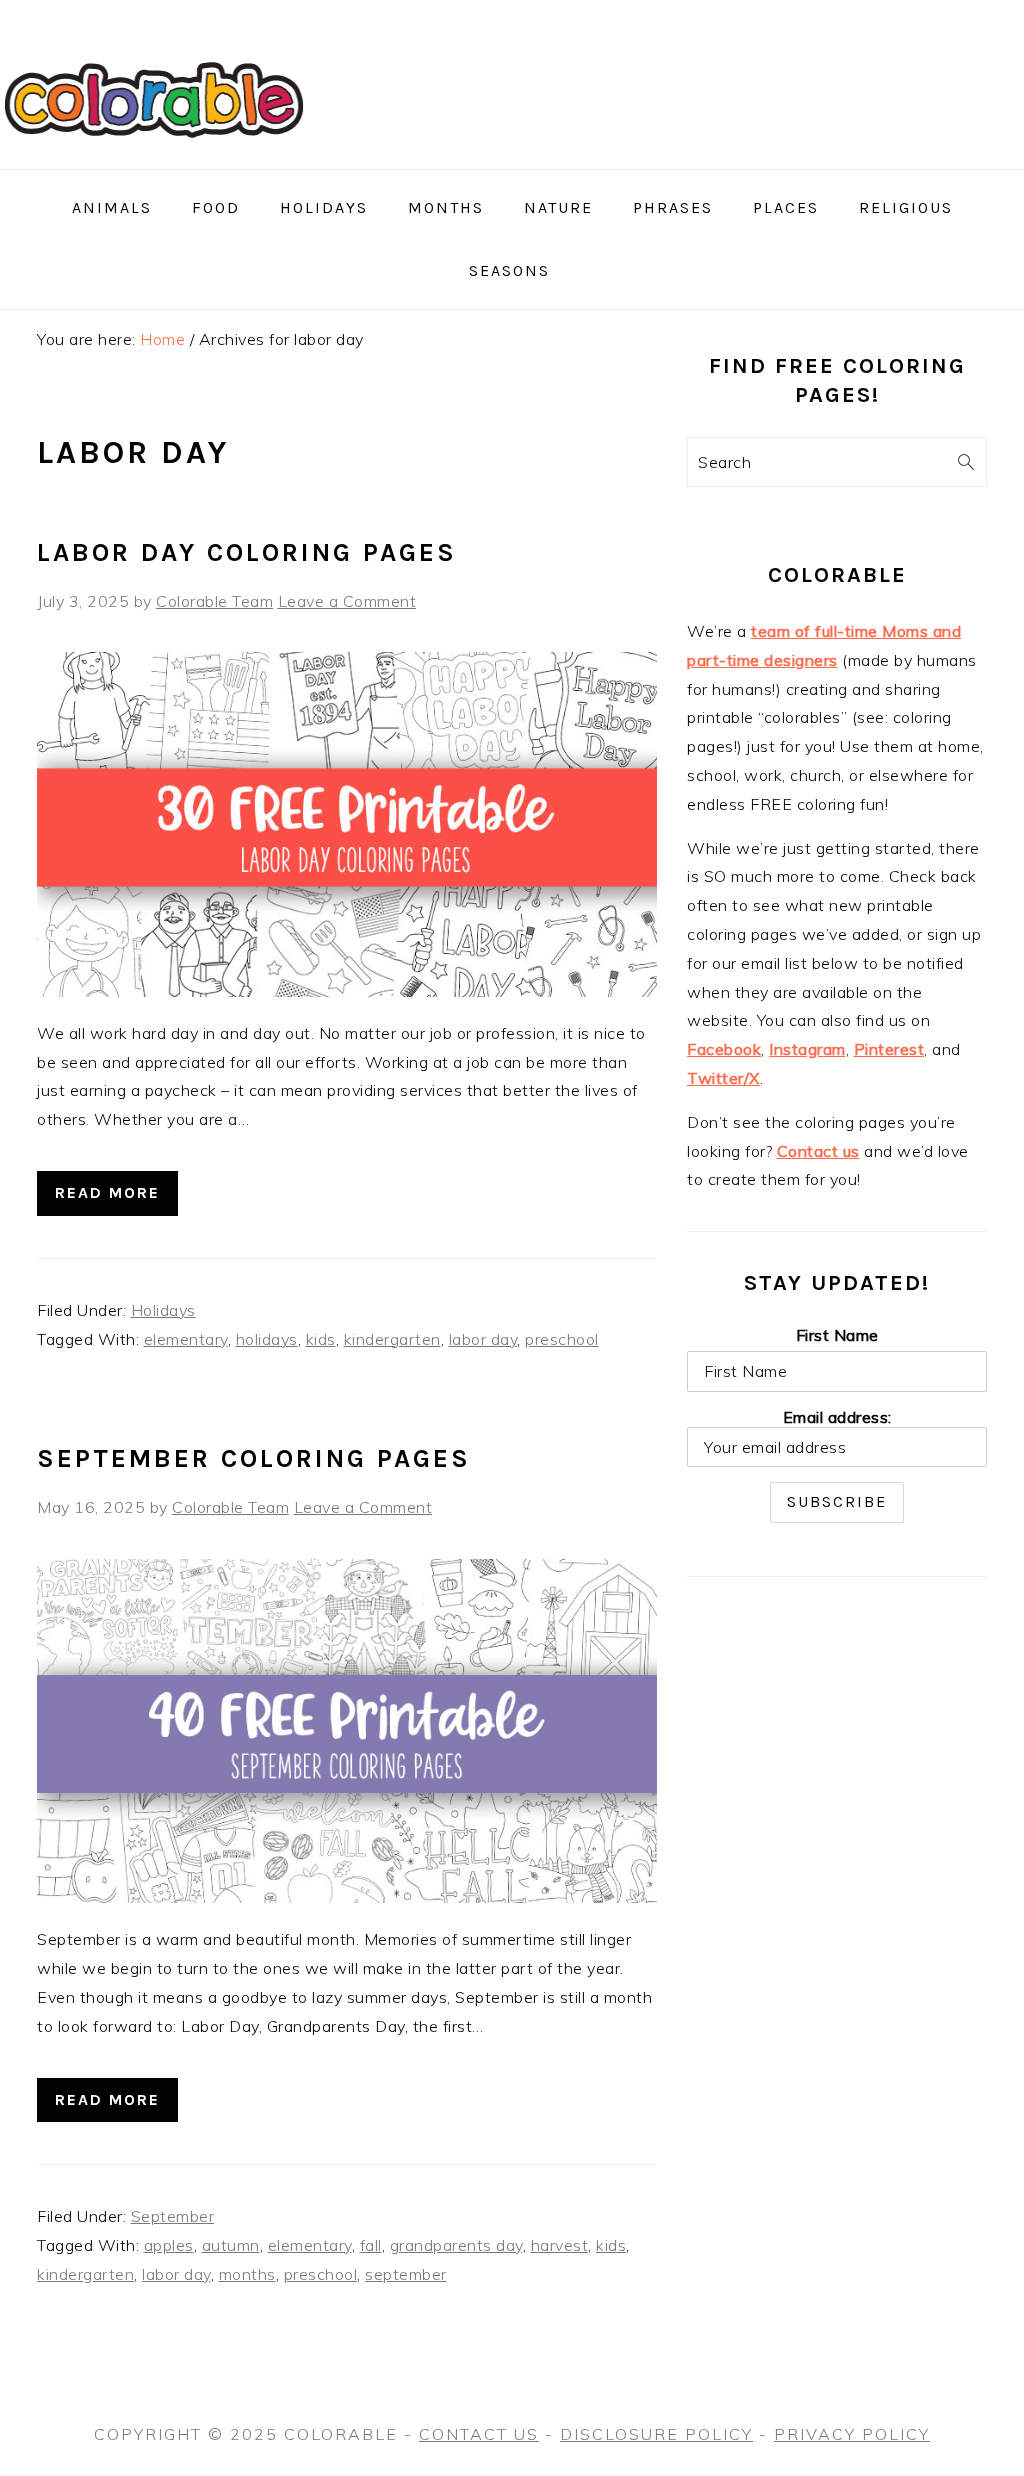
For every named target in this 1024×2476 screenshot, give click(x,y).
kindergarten (392, 1339)
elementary (186, 1339)
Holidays (163, 1310)
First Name (837, 1335)
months (247, 2274)
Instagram (807, 1049)
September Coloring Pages (254, 1458)
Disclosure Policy (656, 2434)
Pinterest (889, 1049)
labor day (483, 1339)
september (406, 2274)
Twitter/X (723, 1078)
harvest (560, 2245)
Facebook (724, 1049)
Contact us (818, 1151)
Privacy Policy (852, 2434)
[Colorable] (154, 161)
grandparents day (456, 2245)
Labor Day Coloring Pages (247, 552)
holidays (267, 1339)
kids (321, 1339)
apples (169, 2245)
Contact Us (479, 2434)
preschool (562, 1339)
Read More (107, 1192)
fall (371, 2245)
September (173, 2216)
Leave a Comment (347, 601)
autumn (231, 2245)
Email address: (837, 1417)
